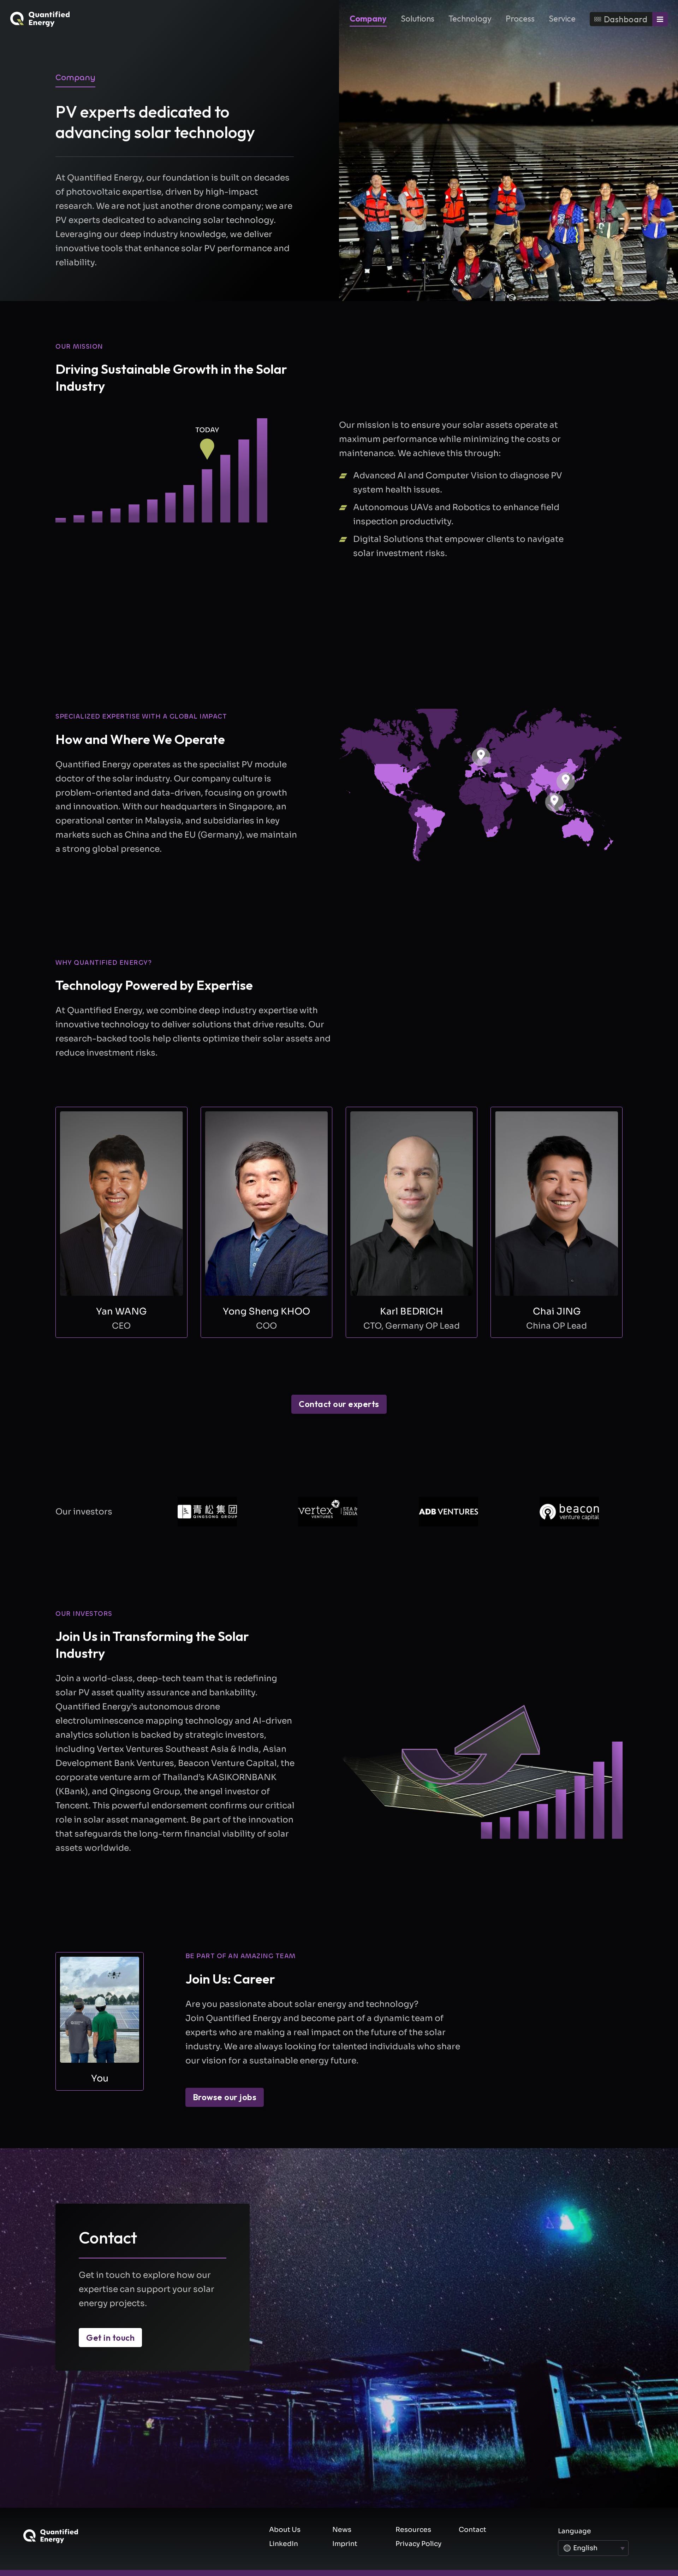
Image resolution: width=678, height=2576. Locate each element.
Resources (413, 2530)
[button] (554, 802)
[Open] (660, 19)
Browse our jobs (225, 2097)
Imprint (345, 2544)
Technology (470, 18)
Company (368, 18)
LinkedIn (284, 2544)
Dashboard (626, 19)
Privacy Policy (418, 2544)
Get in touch (110, 2338)
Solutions (418, 18)
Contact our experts (339, 1404)
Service (562, 18)
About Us (285, 2530)
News (342, 2530)
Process (520, 18)
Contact (472, 2530)
